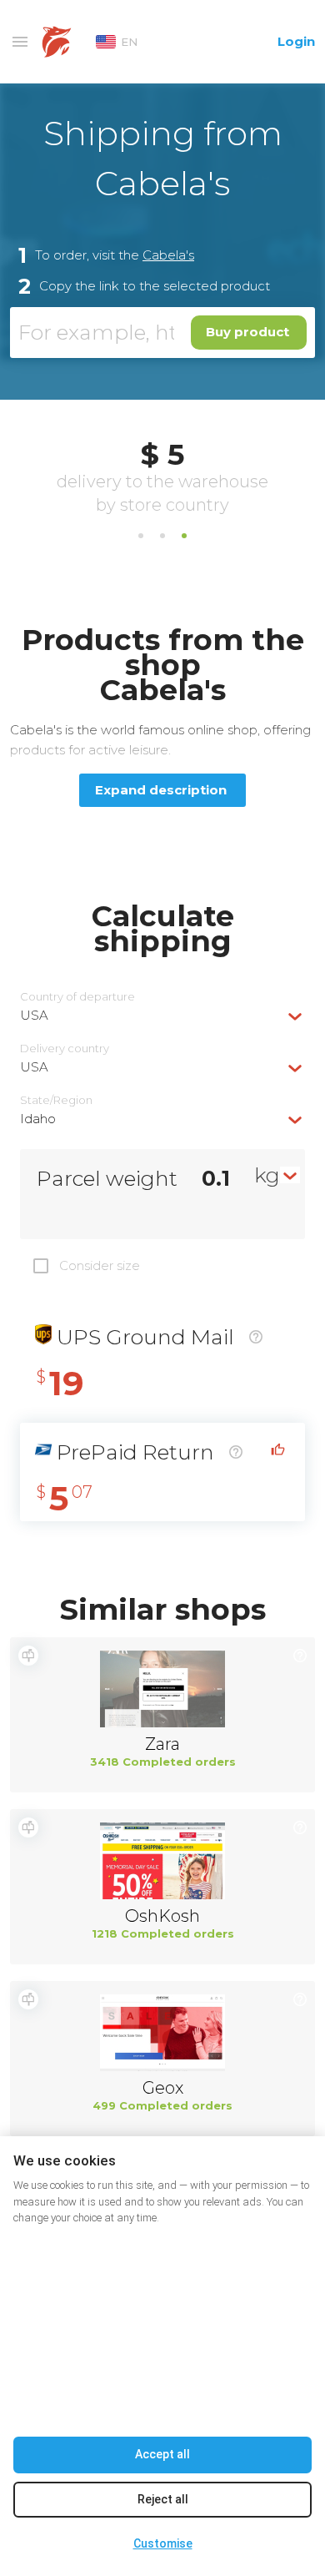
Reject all (163, 2499)
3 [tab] (184, 536)
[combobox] (162, 1015)
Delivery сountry (65, 1049)
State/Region (56, 1100)
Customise (163, 2543)
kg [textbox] (267, 1175)
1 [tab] (141, 536)
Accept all (162, 2454)
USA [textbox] (34, 1015)
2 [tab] (162, 536)
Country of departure (77, 997)
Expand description (161, 790)
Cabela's (168, 255)
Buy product (247, 332)
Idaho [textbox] (38, 1119)
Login (296, 41)
